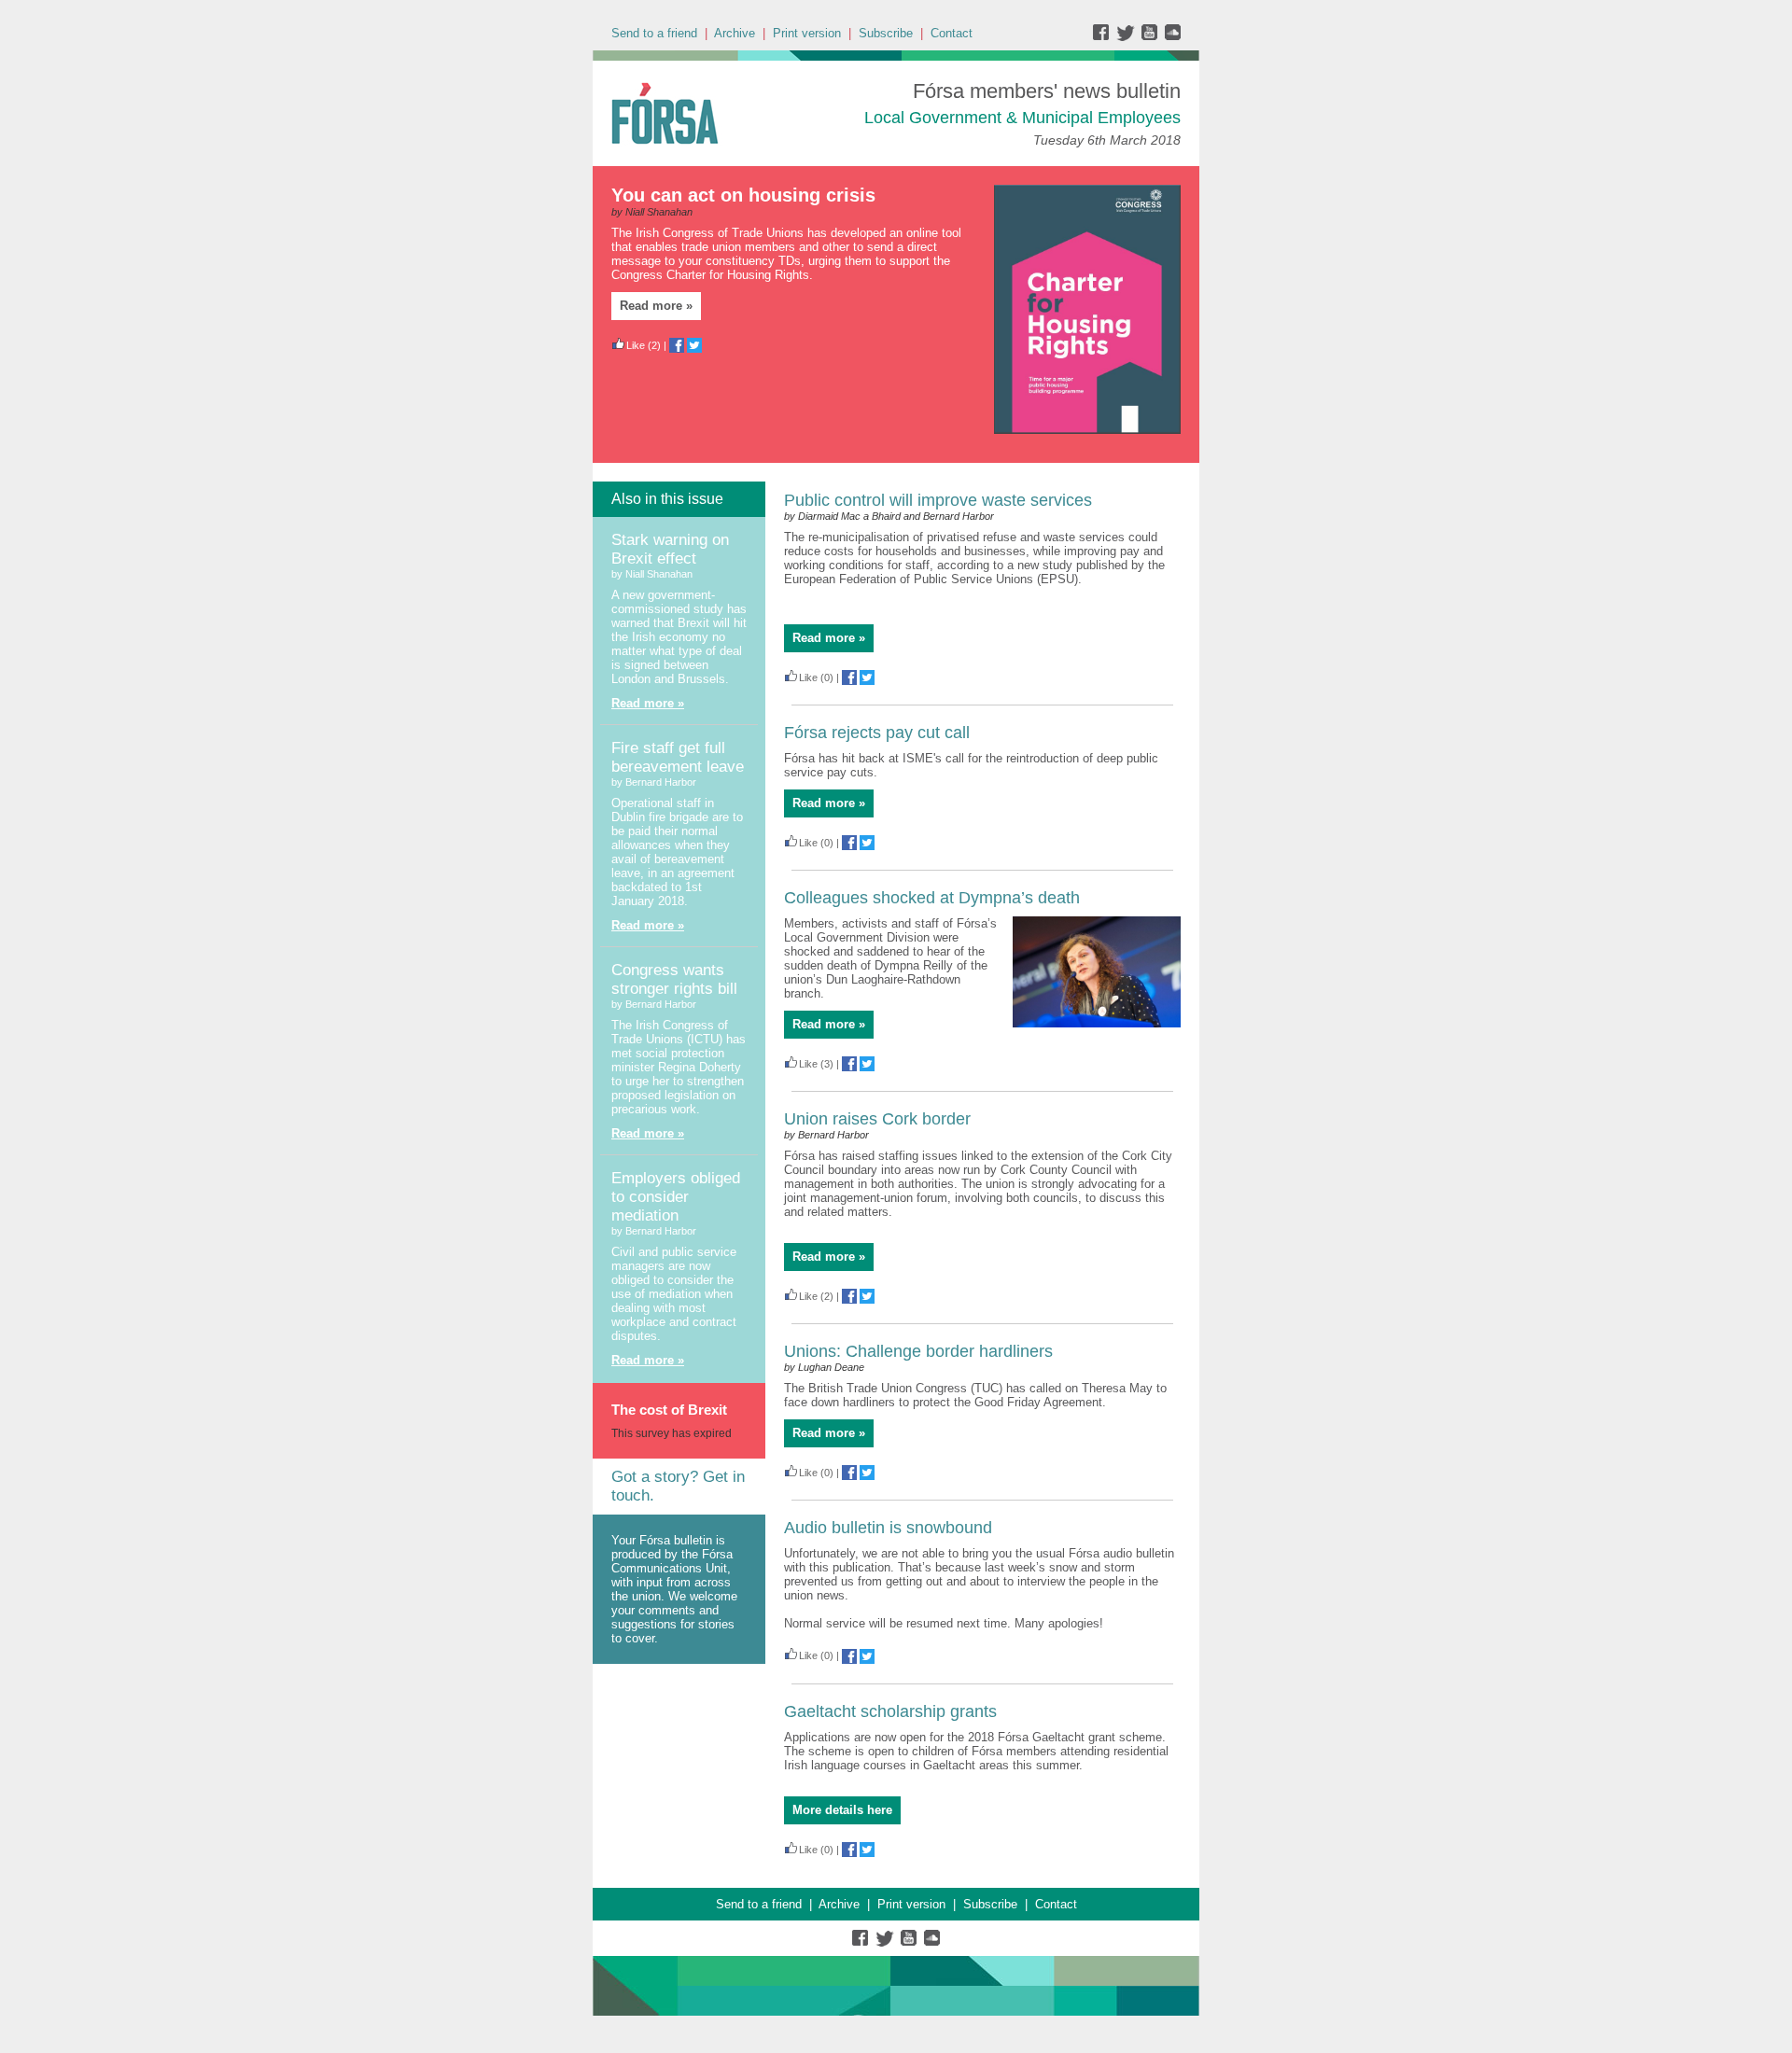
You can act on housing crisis (743, 195)
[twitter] (1128, 37)
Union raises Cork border (877, 1119)
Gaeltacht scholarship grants (890, 1711)
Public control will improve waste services (938, 500)
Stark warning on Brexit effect (670, 549)
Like (636, 345)
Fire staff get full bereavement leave (678, 757)
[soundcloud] (1172, 37)
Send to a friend (654, 33)
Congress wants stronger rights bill (674, 979)
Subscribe (886, 33)
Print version (807, 33)
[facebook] (1105, 37)
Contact (952, 33)
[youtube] (1151, 37)
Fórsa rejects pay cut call (877, 733)
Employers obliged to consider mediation (676, 1197)
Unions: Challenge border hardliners (918, 1351)
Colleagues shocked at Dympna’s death (932, 898)
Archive (735, 33)
